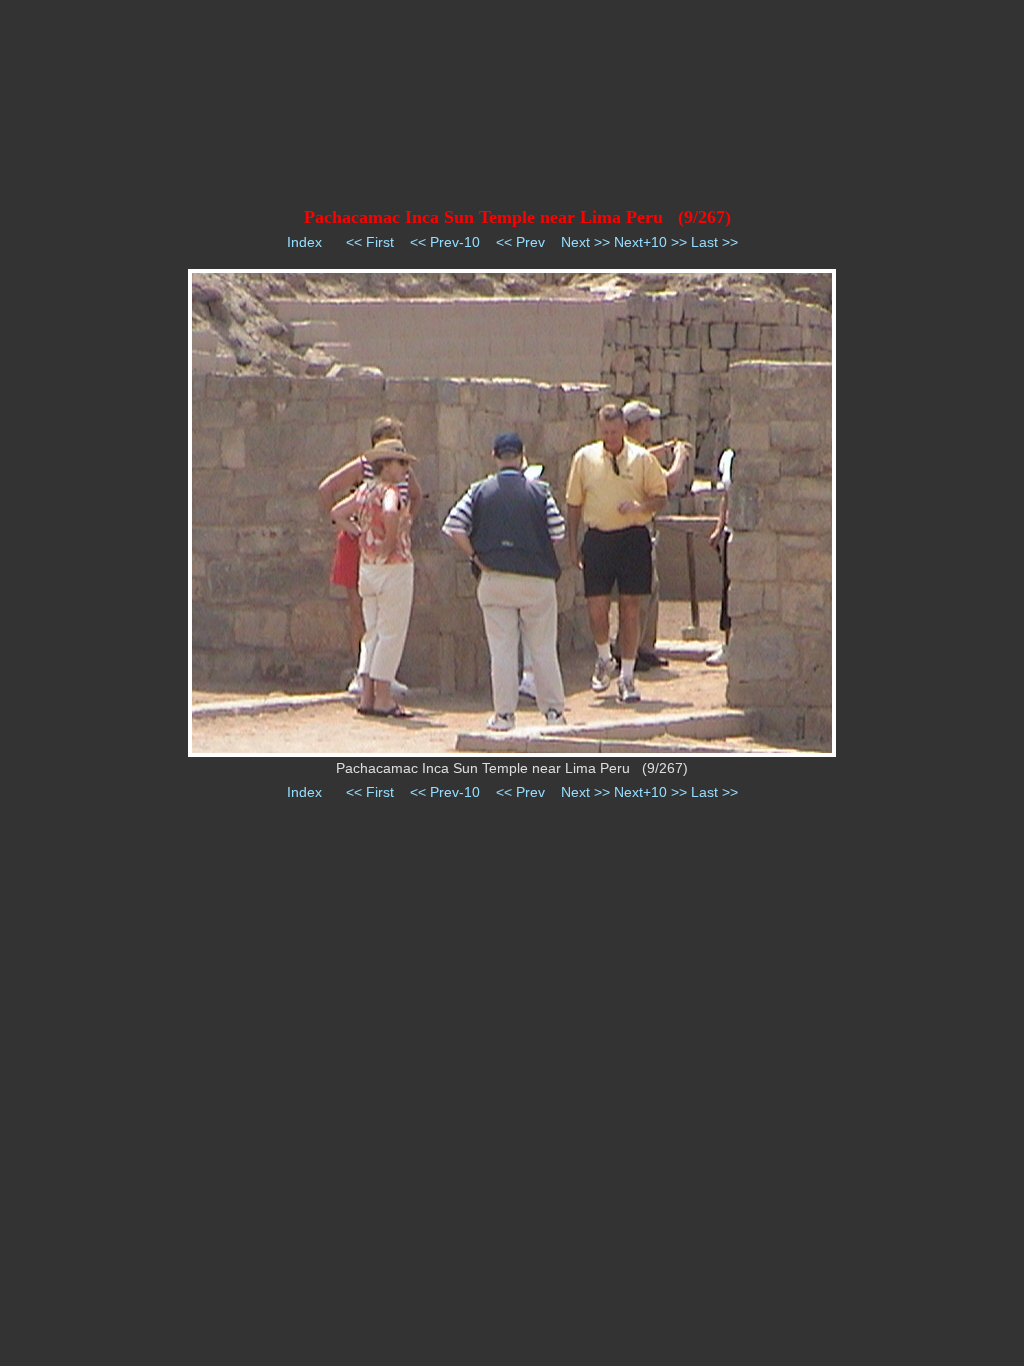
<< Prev (520, 242)
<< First (370, 242)
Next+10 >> (650, 242)
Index (304, 242)
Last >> (714, 242)
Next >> (585, 242)
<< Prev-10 (445, 242)
